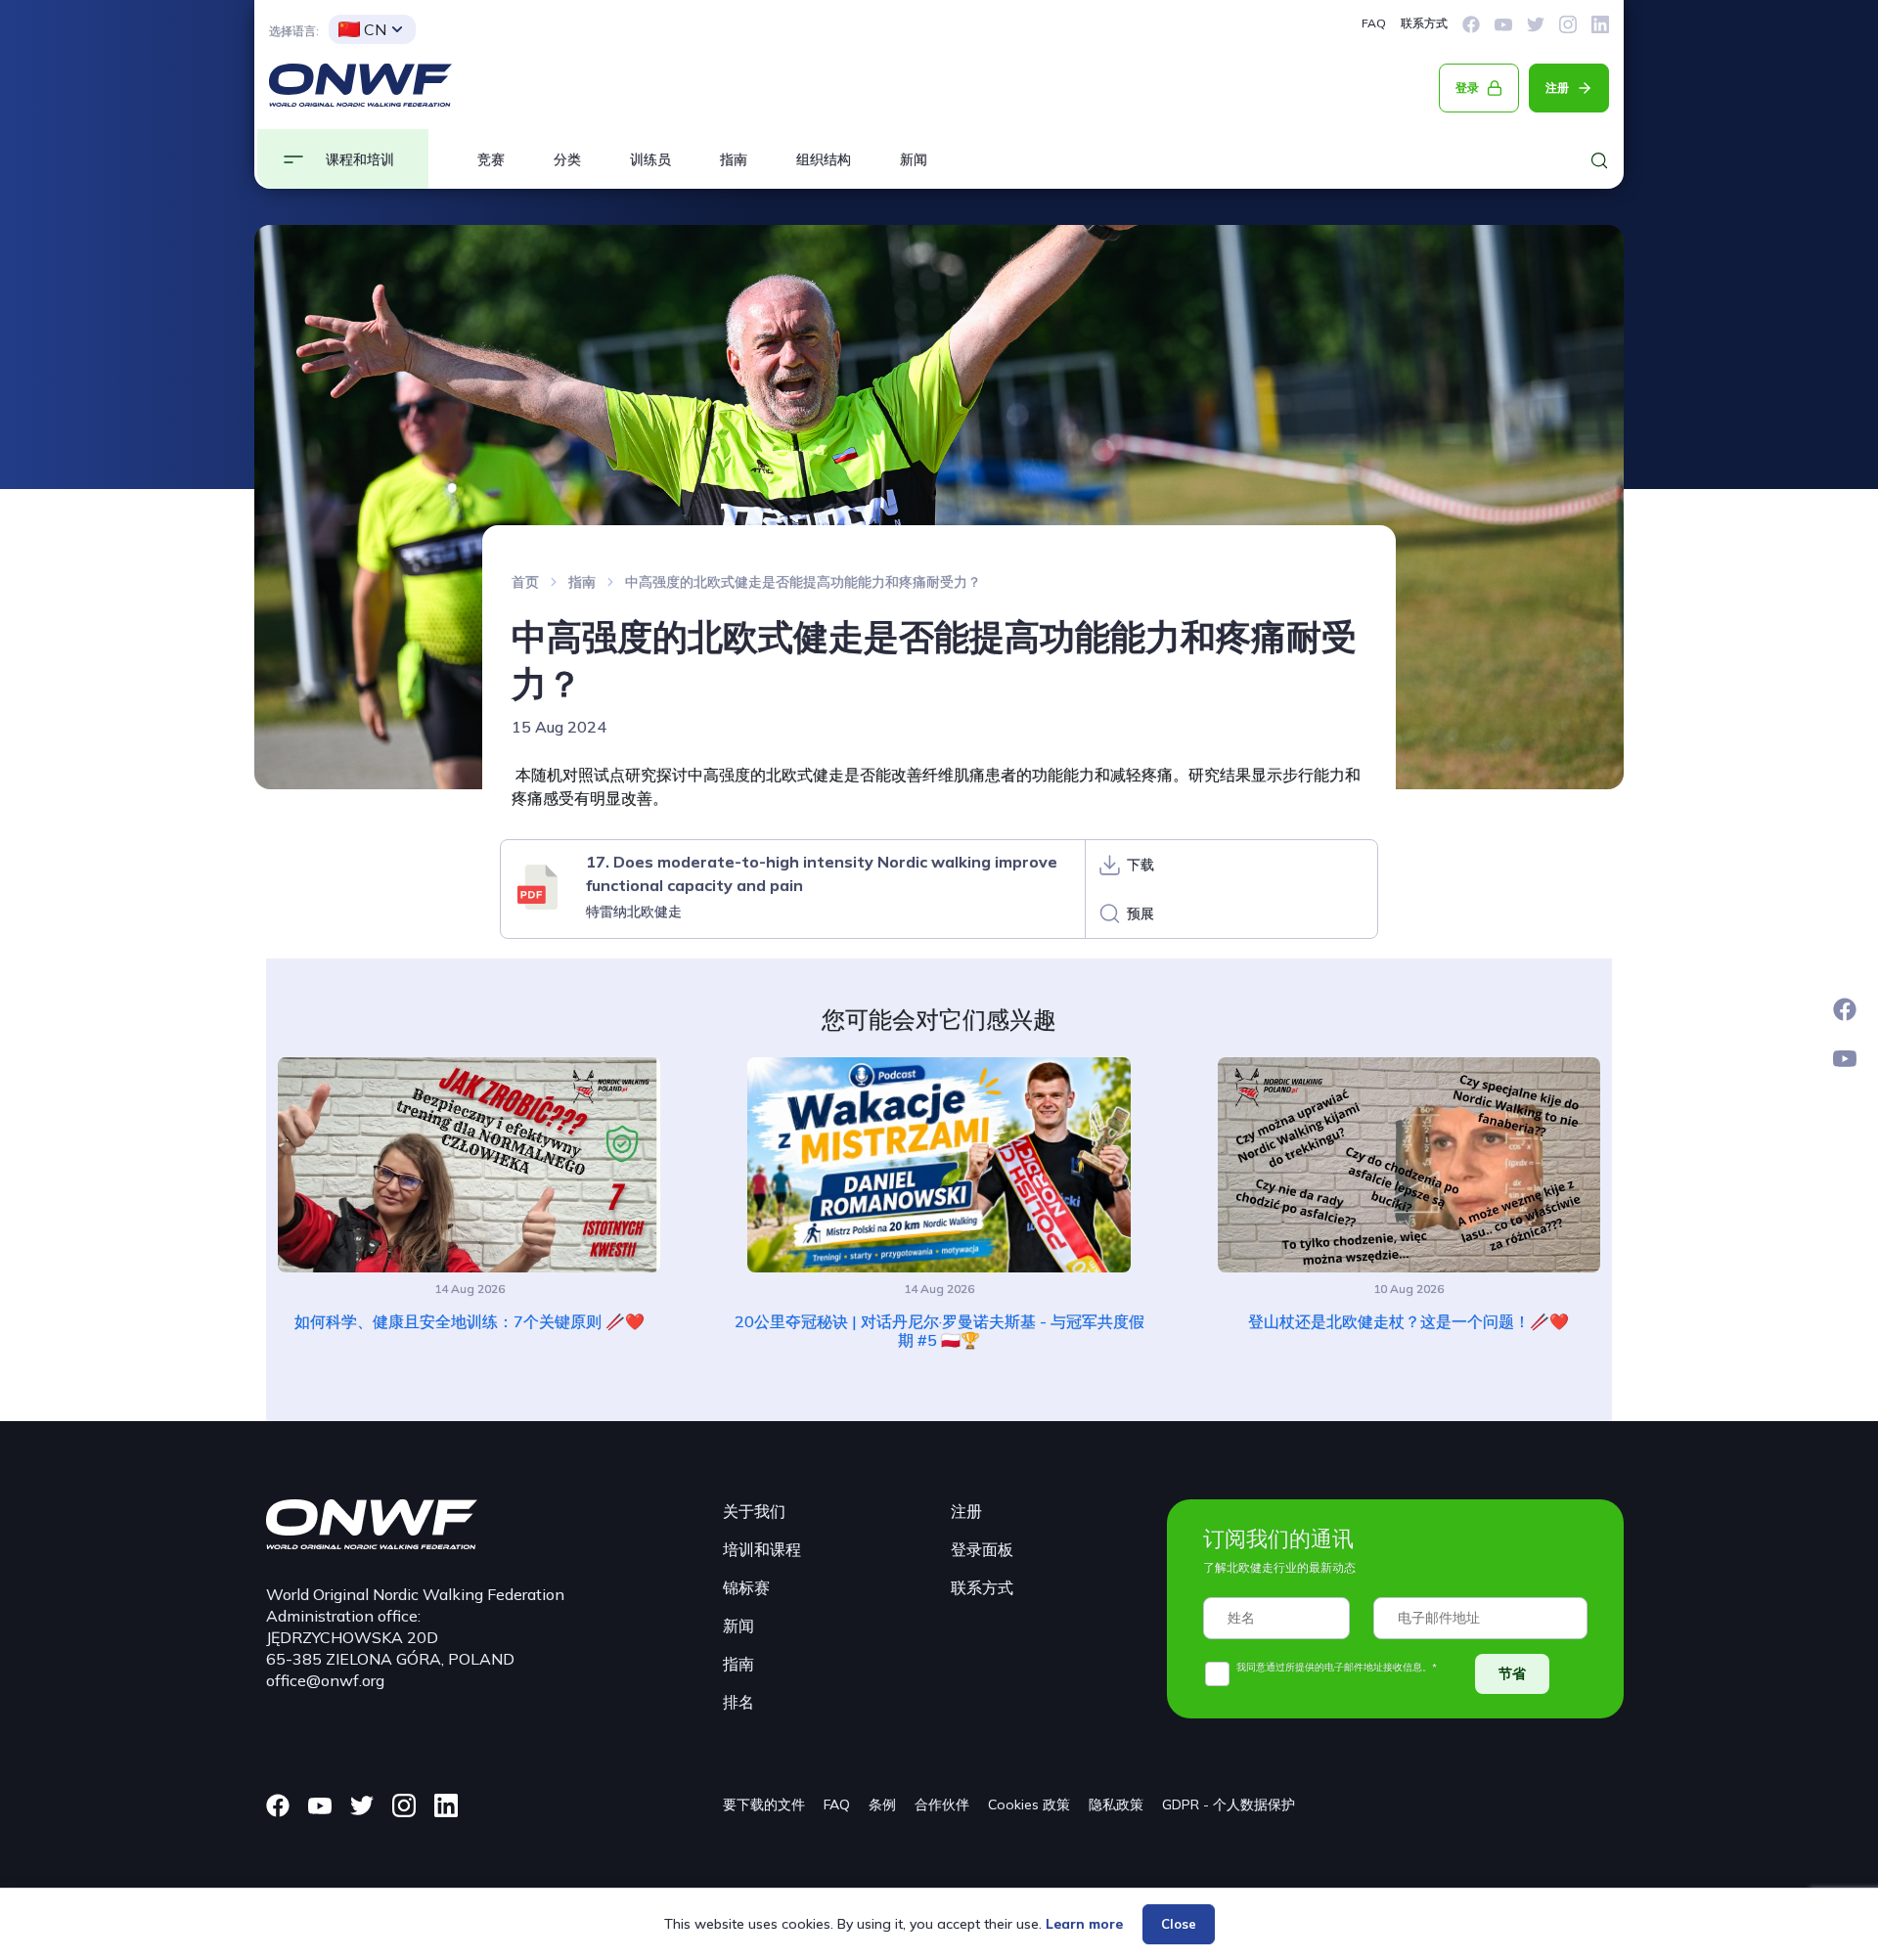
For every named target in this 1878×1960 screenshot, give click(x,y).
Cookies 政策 (1029, 1804)
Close (1179, 1924)
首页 (525, 582)
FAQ (1374, 23)
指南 (734, 159)
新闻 (914, 159)
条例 (882, 1804)
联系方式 (1424, 23)
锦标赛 (746, 1587)
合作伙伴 (942, 1804)
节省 (1512, 1673)
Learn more (1084, 1924)
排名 (738, 1702)
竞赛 (491, 159)
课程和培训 (360, 159)
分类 (567, 159)
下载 (1140, 865)
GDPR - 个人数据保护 (1229, 1804)
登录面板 (982, 1549)
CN (375, 29)
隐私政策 (1116, 1804)
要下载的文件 (764, 1804)
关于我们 (754, 1511)
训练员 (650, 159)
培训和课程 (762, 1549)
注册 (1557, 88)
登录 (1467, 88)
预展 (1140, 913)
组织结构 (824, 159)
